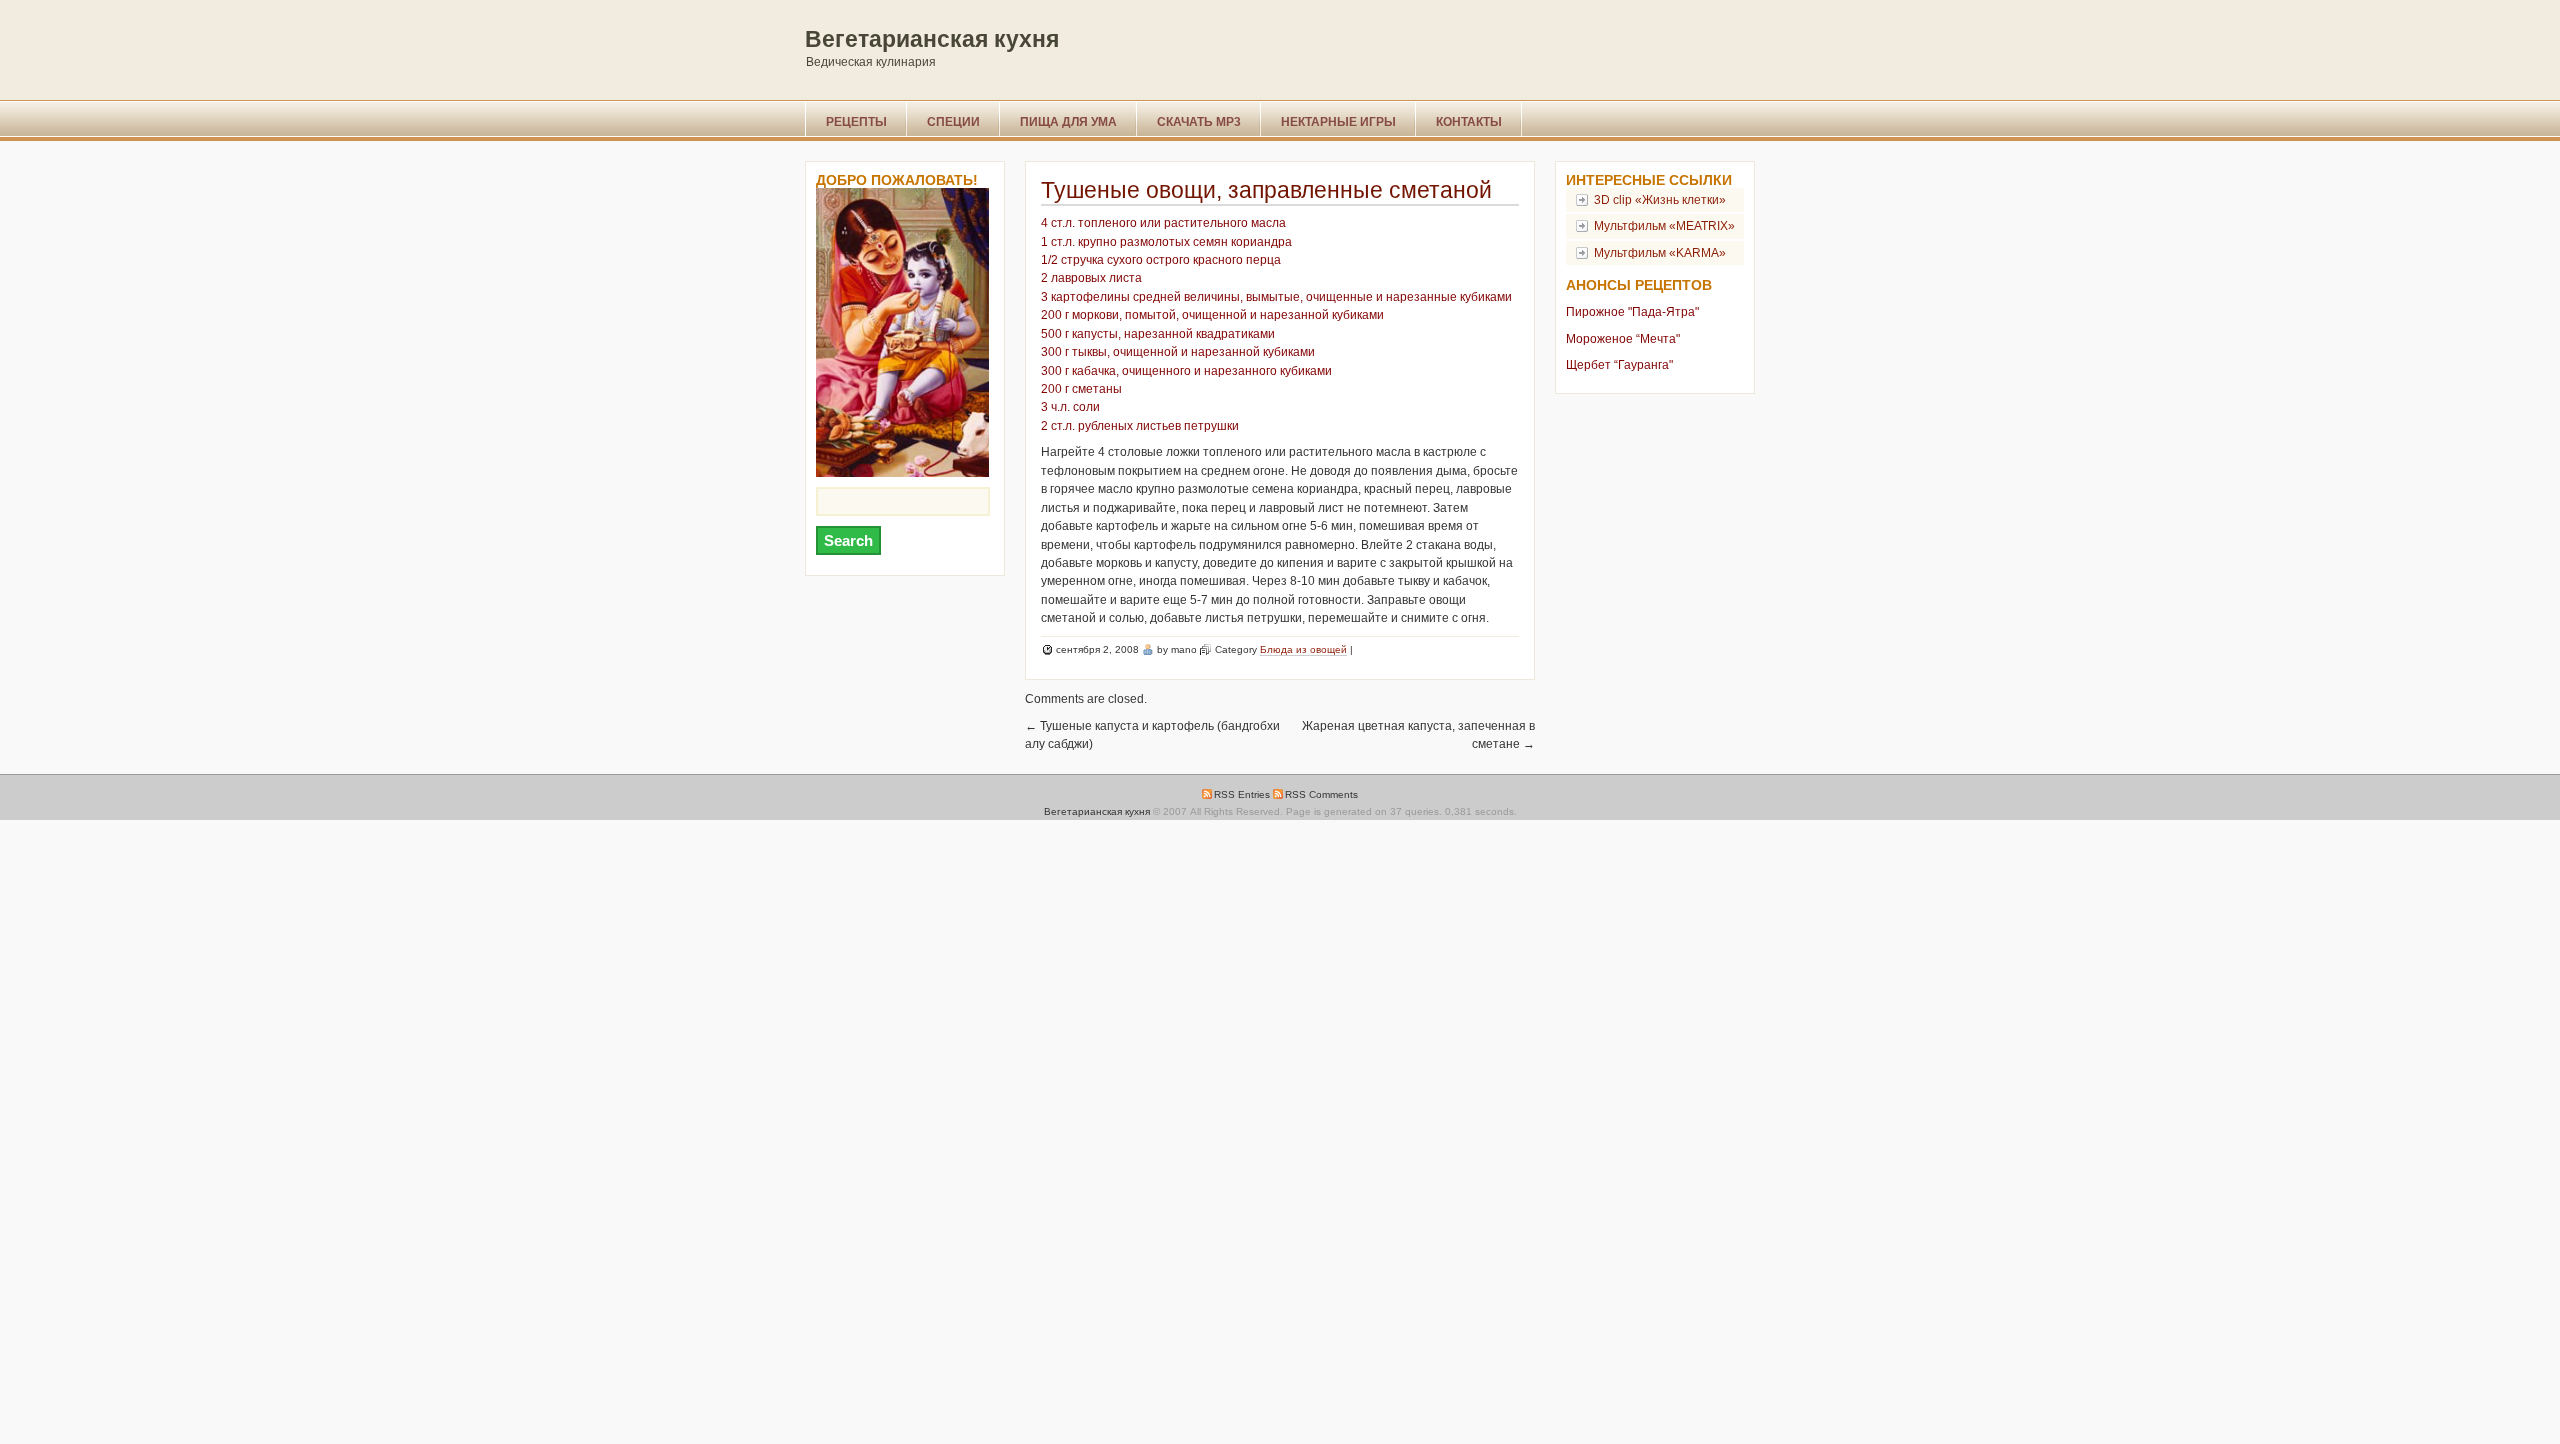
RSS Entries (1242, 794)
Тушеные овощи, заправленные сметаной (1266, 190)
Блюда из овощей (1303, 649)
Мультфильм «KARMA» (1660, 253)
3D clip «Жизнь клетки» (1660, 200)
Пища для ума (1068, 122)
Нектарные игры (1338, 122)
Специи (953, 122)
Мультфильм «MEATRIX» (1664, 226)
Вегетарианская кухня (932, 39)
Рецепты (856, 122)
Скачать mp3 (1199, 122)
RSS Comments (1321, 794)
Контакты (1469, 122)
